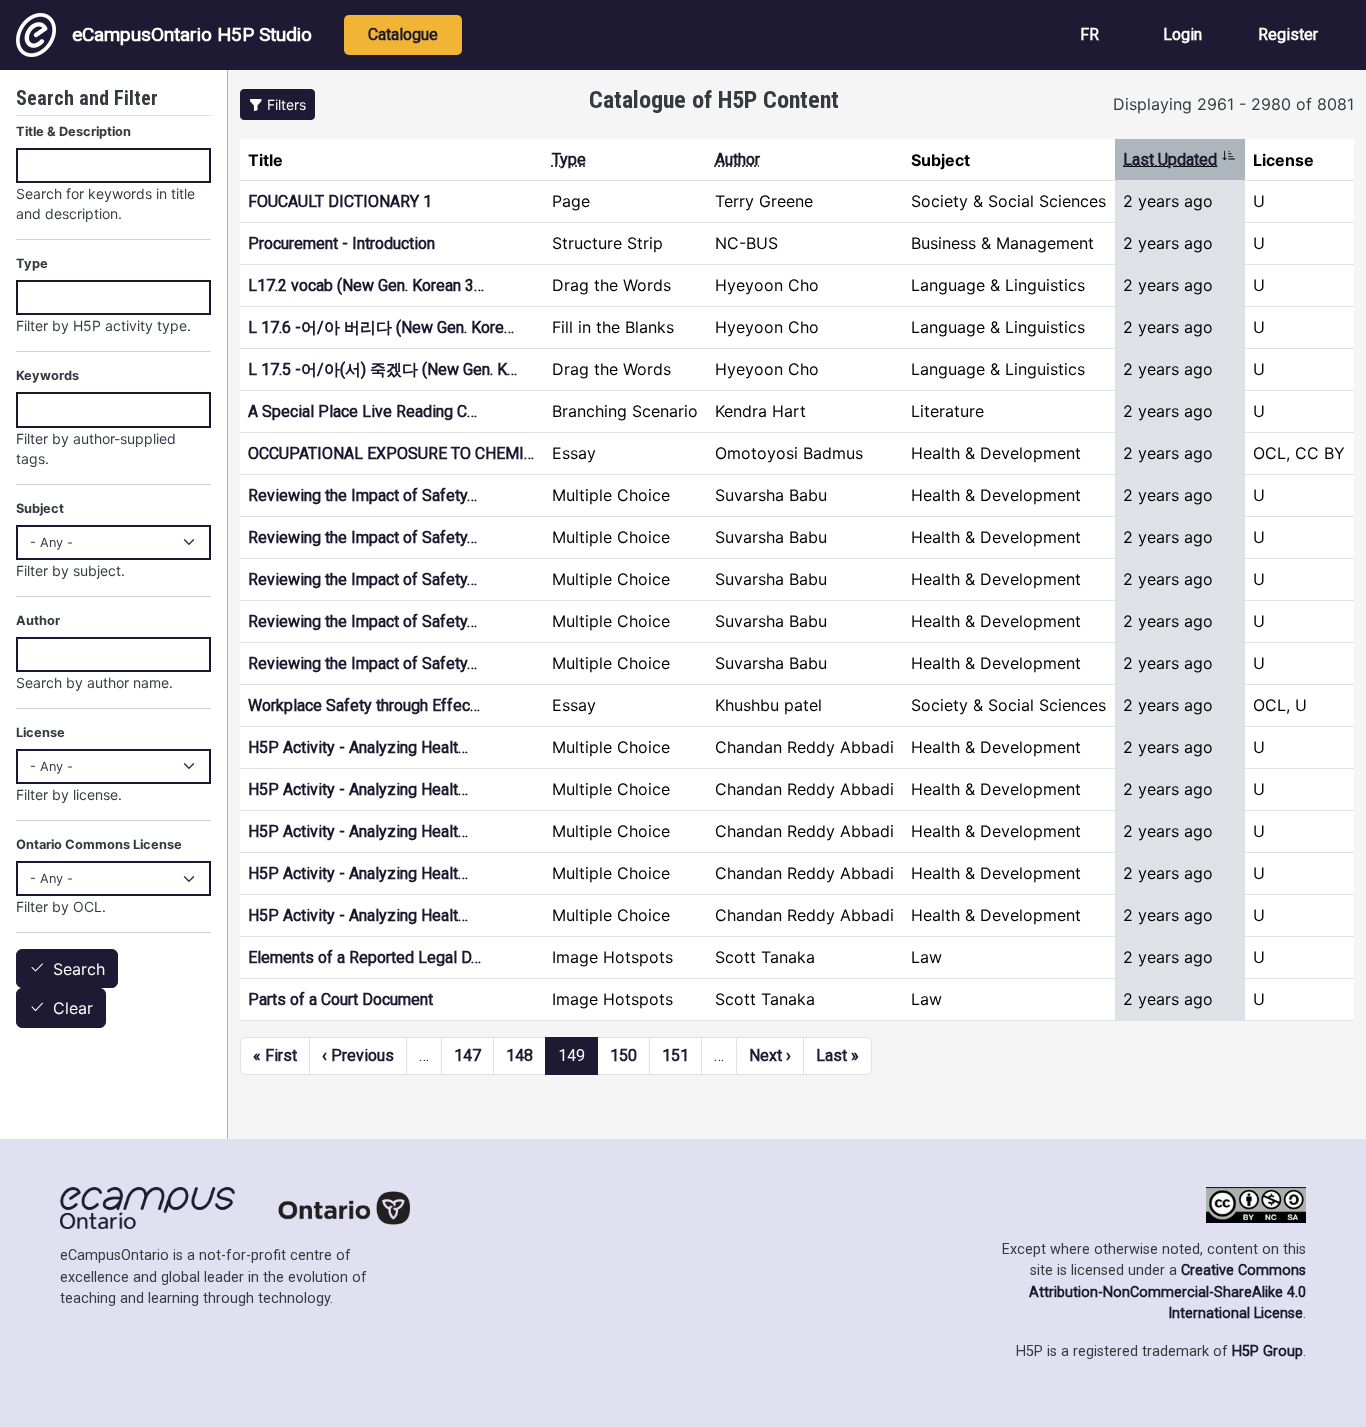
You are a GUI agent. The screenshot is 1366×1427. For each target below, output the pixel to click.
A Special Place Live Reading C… (362, 411)
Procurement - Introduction (341, 243)
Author (737, 159)
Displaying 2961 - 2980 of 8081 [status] (1233, 104)
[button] (277, 104)
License (40, 732)
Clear (73, 1009)
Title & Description (73, 131)
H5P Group (1267, 1351)
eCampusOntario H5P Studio (192, 34)
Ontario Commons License (99, 844)
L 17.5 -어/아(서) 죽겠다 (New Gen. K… (382, 369)
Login (1182, 34)
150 (623, 1055)
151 (675, 1055)
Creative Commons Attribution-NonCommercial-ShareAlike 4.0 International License (1167, 1292)
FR (1089, 34)
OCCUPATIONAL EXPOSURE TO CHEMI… (391, 453)
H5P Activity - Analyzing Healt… (358, 747)
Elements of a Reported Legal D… (364, 957)
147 (467, 1055)
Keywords (47, 375)
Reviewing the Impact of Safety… (362, 495)
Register (1288, 34)
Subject (40, 508)
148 (519, 1055)
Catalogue (403, 34)
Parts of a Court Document (340, 999)
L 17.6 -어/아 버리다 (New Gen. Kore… (381, 327)
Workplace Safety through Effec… (364, 705)
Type (569, 159)
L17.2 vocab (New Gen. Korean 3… (366, 285)
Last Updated (1179, 159)
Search (79, 969)
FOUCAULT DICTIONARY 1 (340, 201)
